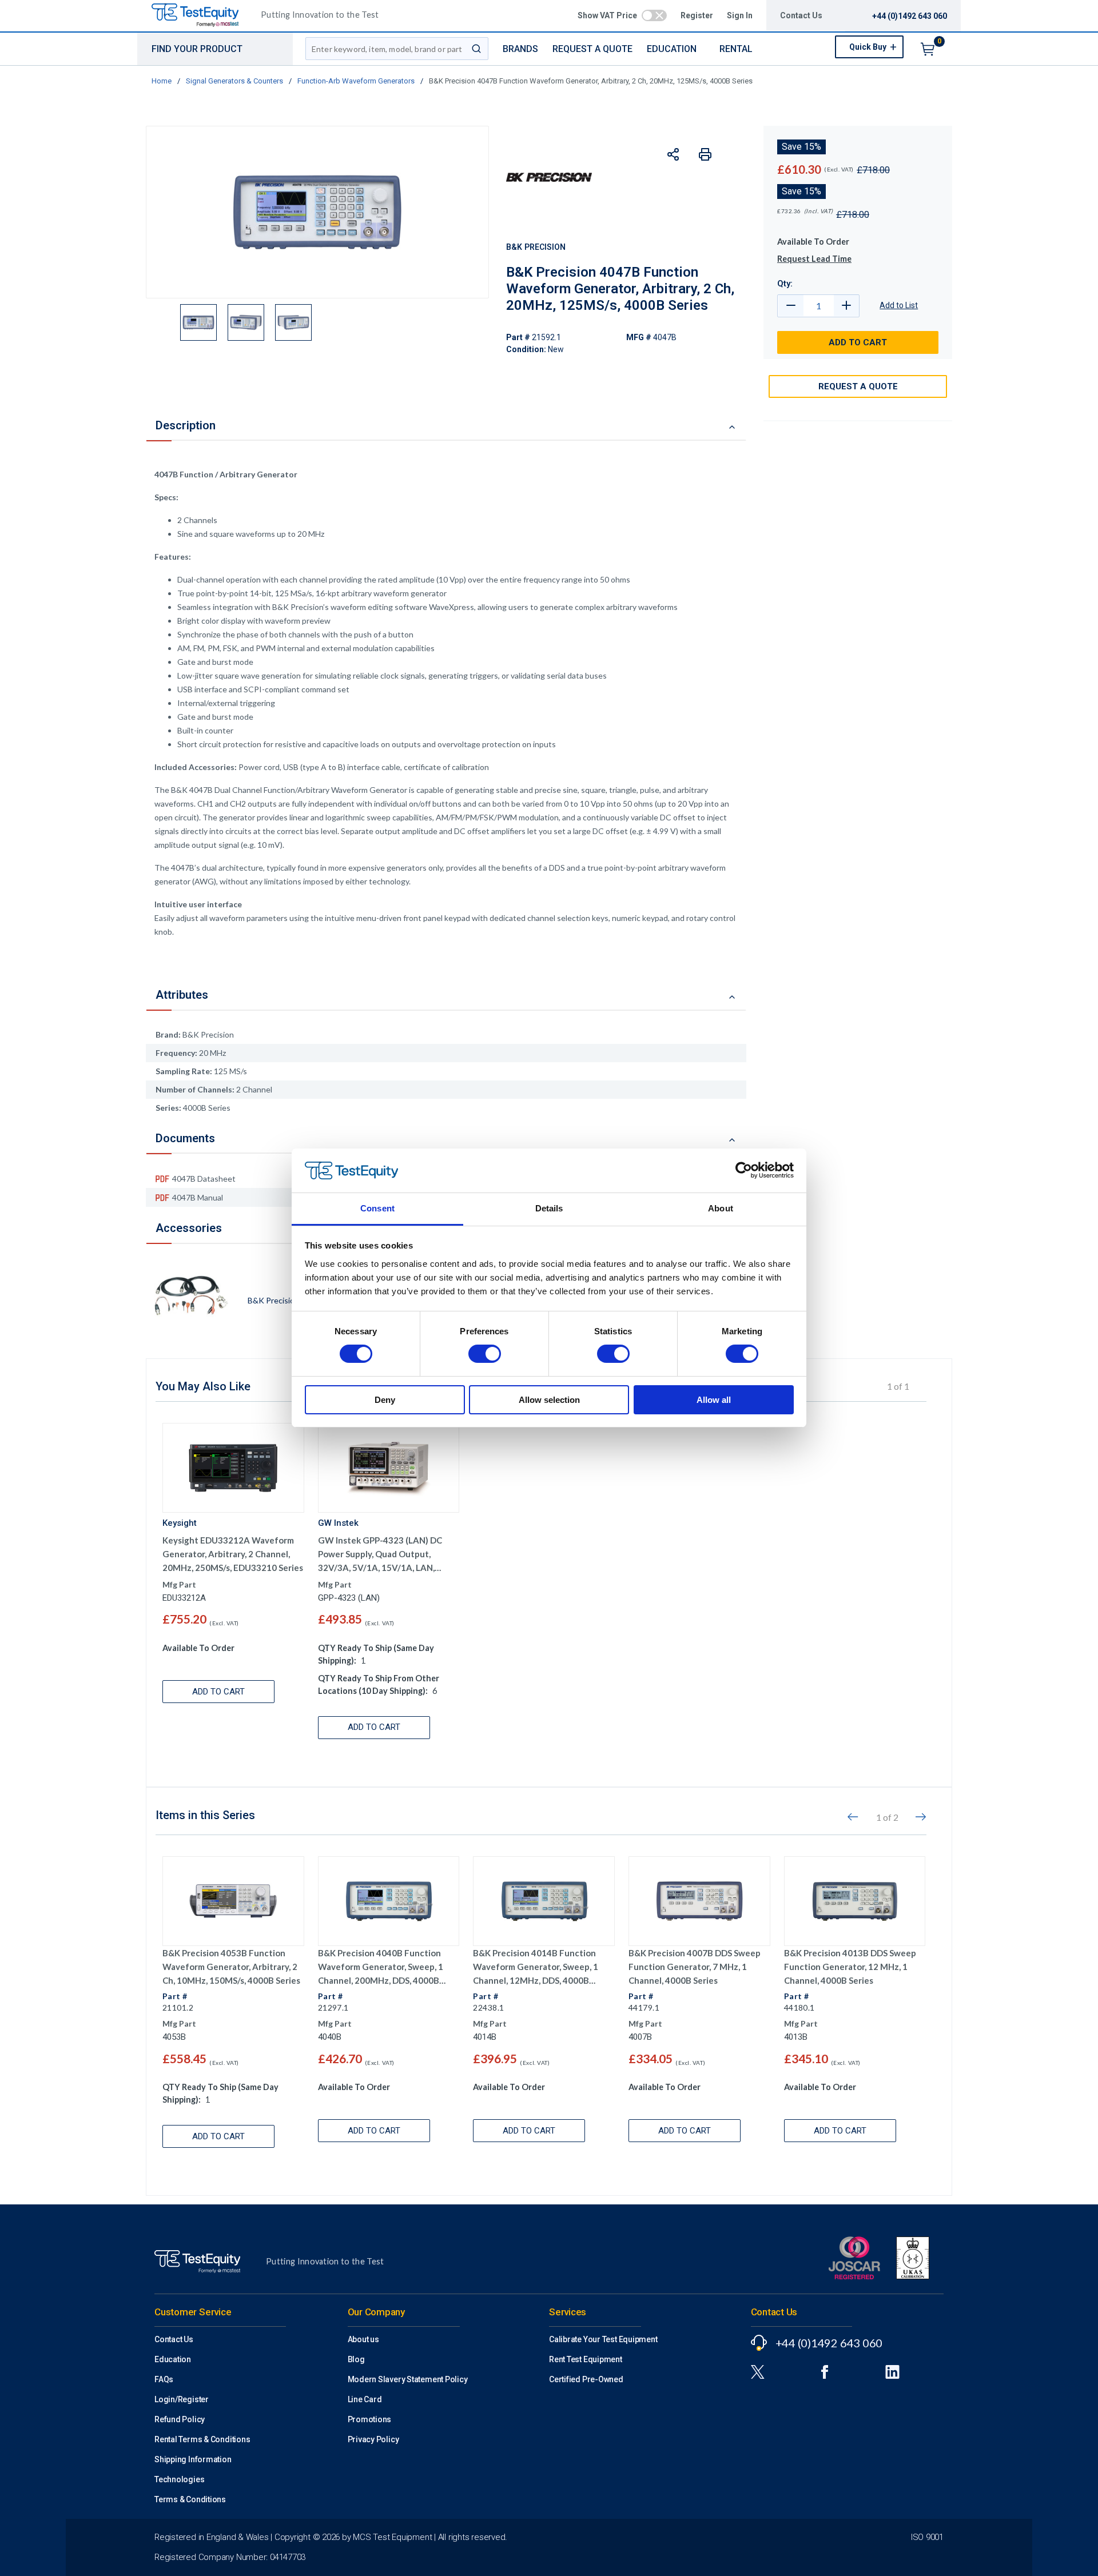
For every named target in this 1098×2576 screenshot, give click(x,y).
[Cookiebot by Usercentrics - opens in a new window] (744, 1170)
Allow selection (549, 1400)
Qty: (785, 284)
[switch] (485, 1354)
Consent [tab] (377, 1208)
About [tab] (721, 1208)
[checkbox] (654, 15)
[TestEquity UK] (202, 16)
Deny (385, 1400)
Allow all (714, 1400)
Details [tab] (549, 1208)
